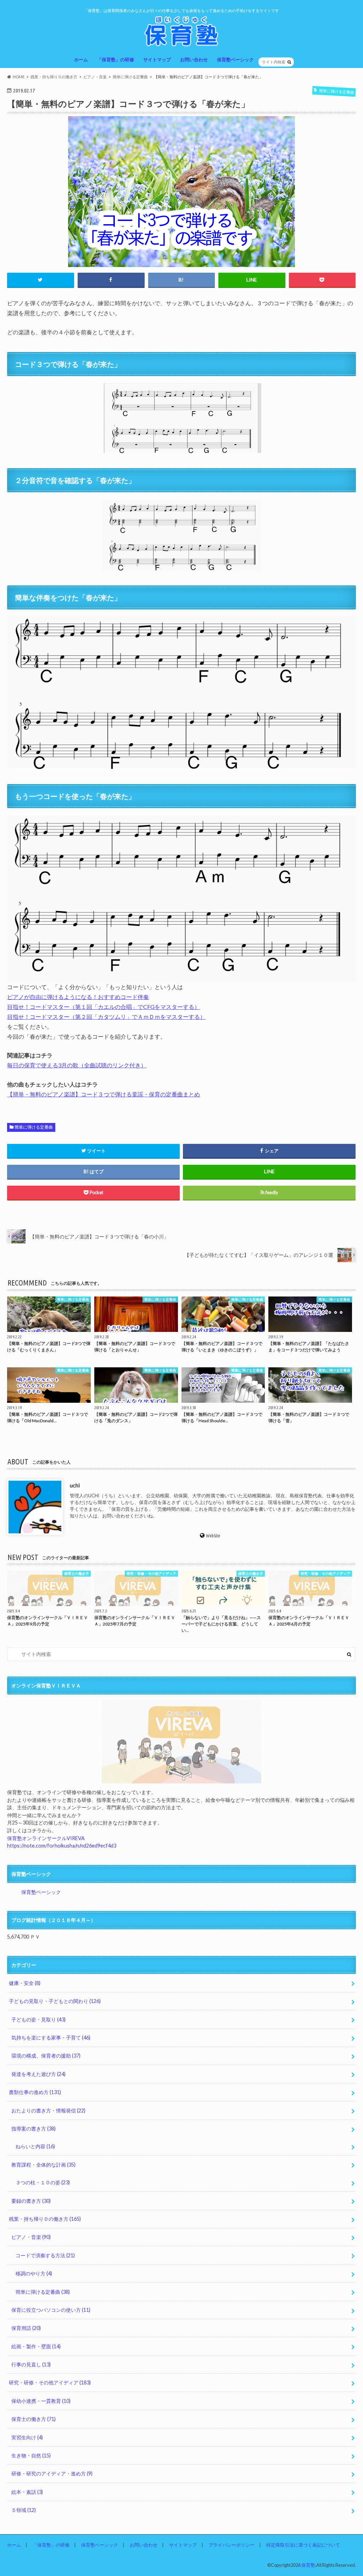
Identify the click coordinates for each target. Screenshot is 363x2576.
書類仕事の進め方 (35, 2092)
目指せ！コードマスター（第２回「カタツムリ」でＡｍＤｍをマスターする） (106, 1017)
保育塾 (308, 2565)
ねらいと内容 (35, 2146)
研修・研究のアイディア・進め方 (52, 2473)
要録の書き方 (31, 2201)
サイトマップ (157, 59)
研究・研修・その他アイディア (50, 2382)
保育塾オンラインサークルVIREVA (46, 1838)
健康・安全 (25, 1983)
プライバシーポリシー (231, 2545)
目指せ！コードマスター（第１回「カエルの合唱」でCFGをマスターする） (104, 1007)
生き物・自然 (31, 2455)
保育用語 (26, 2328)
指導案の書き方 (33, 2129)
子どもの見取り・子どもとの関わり (55, 2001)
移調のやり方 (34, 2273)
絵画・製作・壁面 (36, 2346)
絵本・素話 (27, 2492)
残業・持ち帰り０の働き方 (45, 2219)
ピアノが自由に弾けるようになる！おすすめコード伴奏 (78, 997)
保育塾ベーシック (235, 59)
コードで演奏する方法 (45, 2255)
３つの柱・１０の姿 (43, 2182)
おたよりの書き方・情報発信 (48, 2110)
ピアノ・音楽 (31, 2237)
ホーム (81, 59)
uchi (75, 1485)
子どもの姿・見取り (38, 2019)
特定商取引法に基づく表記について (303, 2545)
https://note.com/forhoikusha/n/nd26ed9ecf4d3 (62, 1846)
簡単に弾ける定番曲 (34, 1127)
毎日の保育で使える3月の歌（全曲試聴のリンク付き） (77, 1065)
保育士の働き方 (33, 2419)
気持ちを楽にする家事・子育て (51, 2038)
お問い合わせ (194, 59)
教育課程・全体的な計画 (43, 2165)
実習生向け (27, 2437)
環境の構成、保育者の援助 (46, 2056)
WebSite (213, 1535)
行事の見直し (31, 2364)
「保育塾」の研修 (116, 59)
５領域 (24, 2510)
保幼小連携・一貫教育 (41, 2401)
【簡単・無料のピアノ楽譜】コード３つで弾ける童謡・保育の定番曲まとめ (104, 1094)
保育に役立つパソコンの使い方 (51, 2310)
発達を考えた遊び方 (38, 2074)
